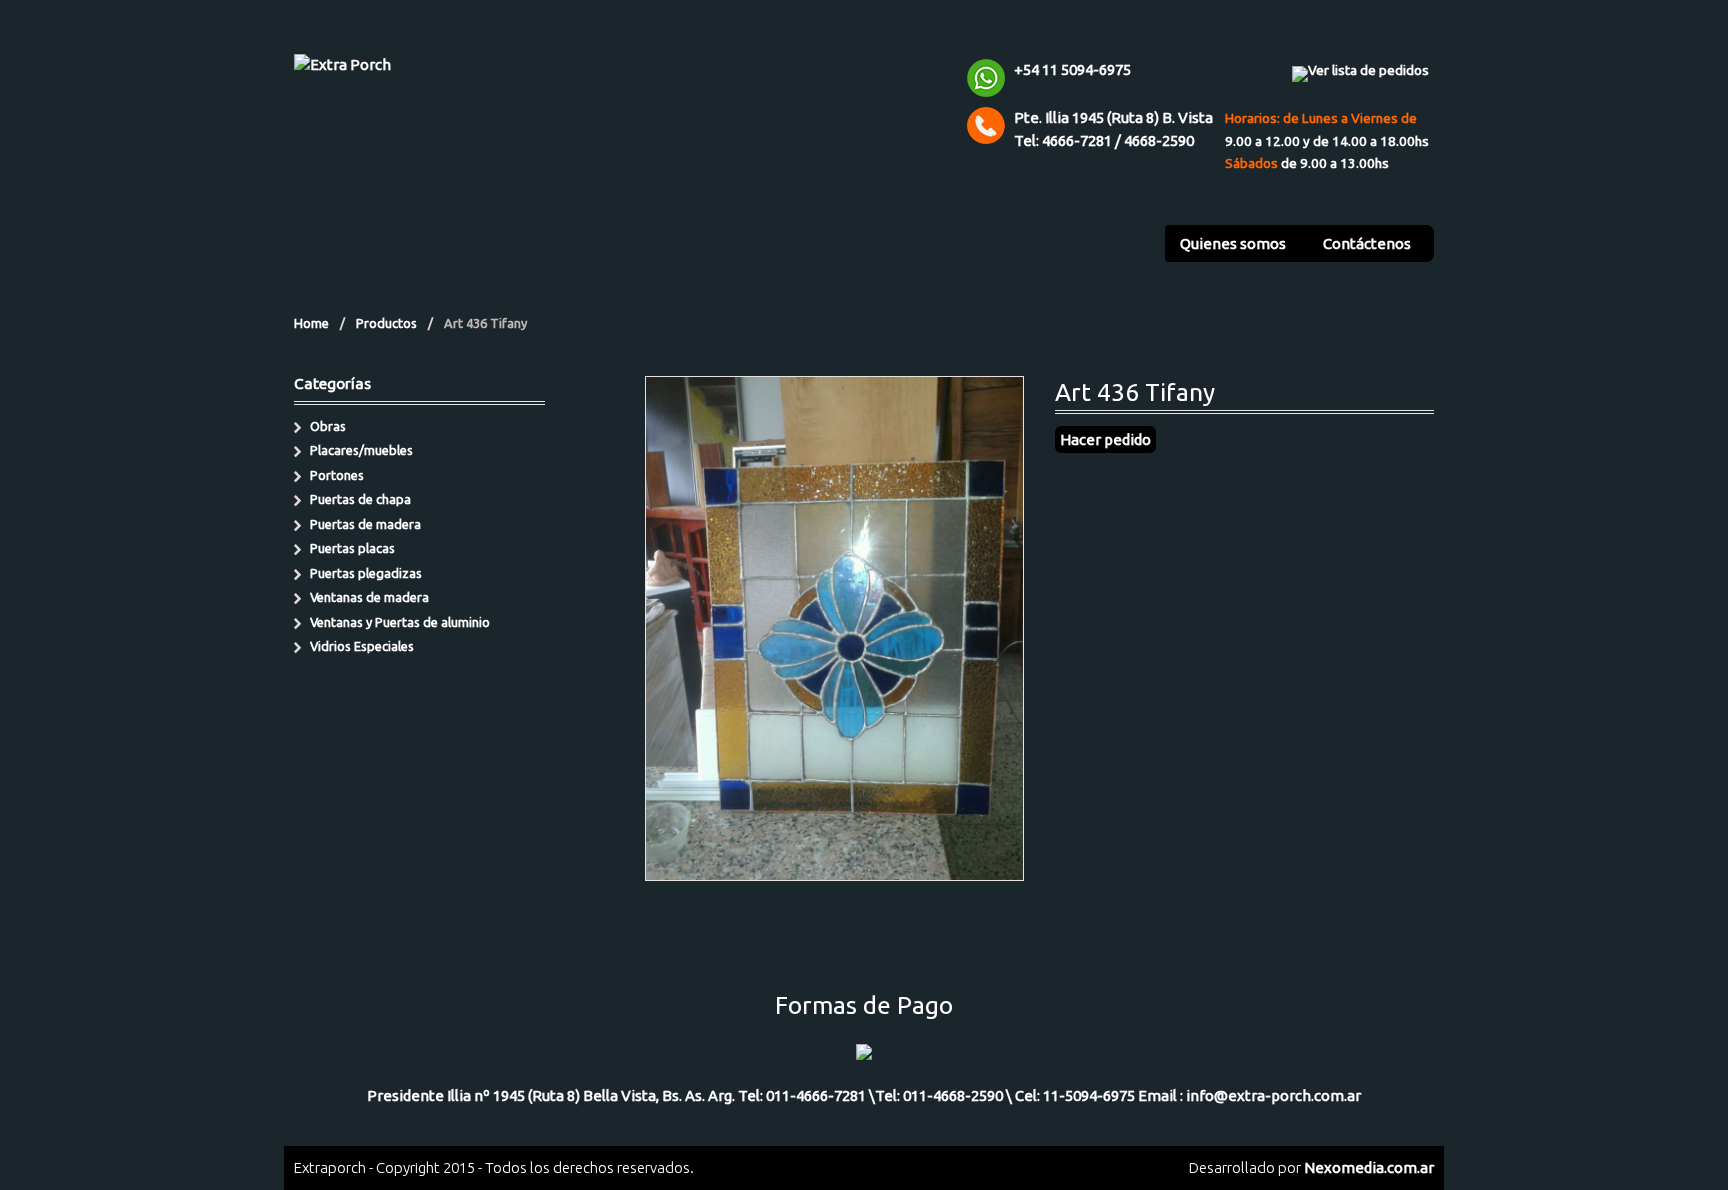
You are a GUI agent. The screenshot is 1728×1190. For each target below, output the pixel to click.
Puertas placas (352, 548)
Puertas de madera (365, 524)
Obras (328, 426)
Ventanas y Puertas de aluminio (400, 622)
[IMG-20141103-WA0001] (834, 868)
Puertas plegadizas (366, 573)
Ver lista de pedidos (1368, 70)
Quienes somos (1233, 243)
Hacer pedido (1105, 439)
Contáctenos (1367, 243)
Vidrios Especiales (362, 646)
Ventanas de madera (369, 597)
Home (311, 323)
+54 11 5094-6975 (1072, 69)
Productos (386, 323)
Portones (337, 475)
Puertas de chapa (360, 499)
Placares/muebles (361, 450)
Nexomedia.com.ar (1369, 1167)
